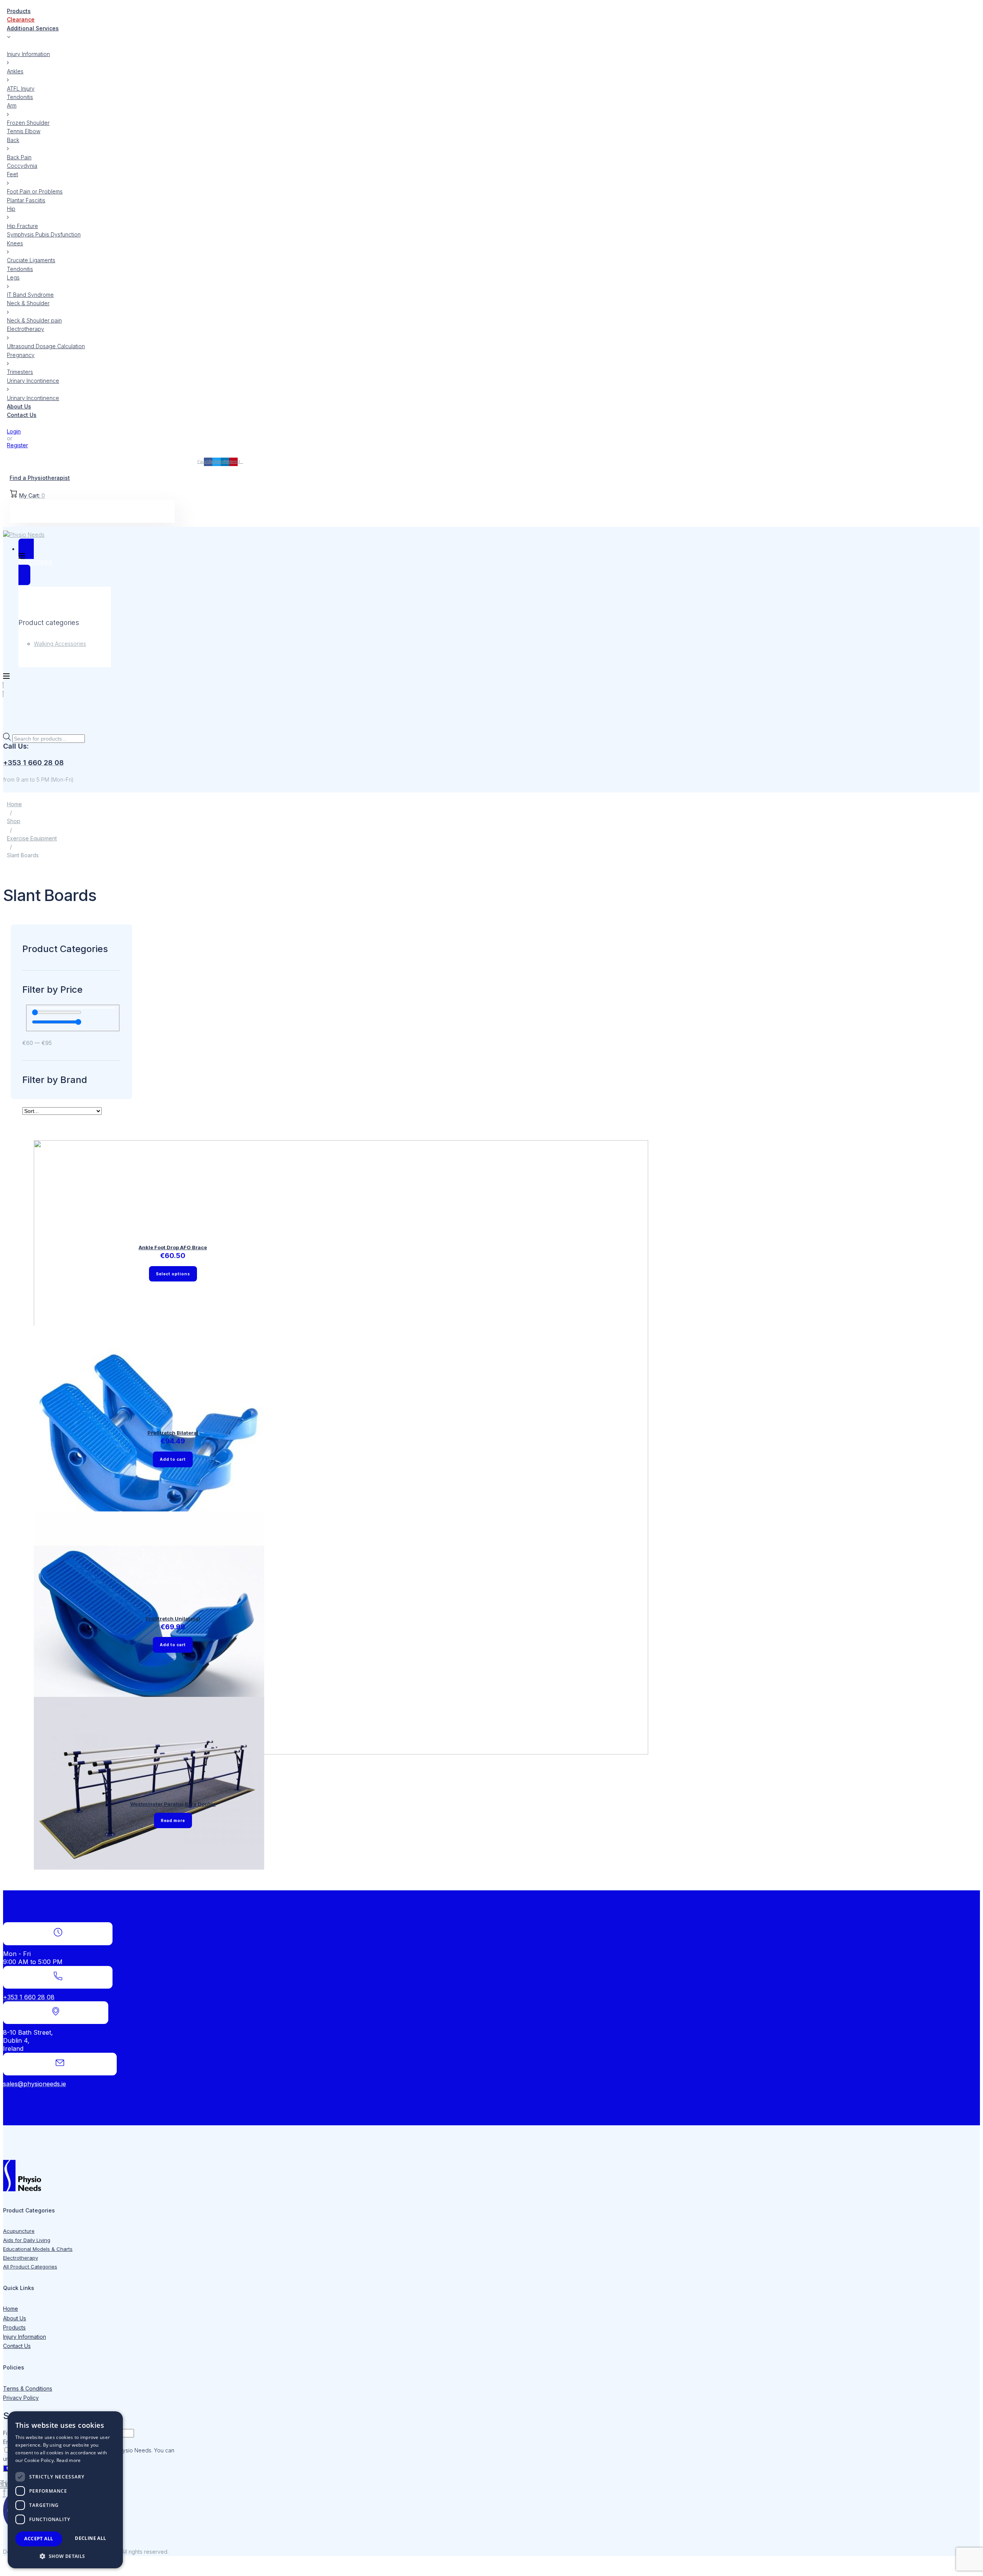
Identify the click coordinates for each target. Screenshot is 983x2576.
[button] (65, 2556)
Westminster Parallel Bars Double (173, 1804)
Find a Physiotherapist (40, 478)
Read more (69, 2460)
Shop (14, 821)
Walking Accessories (60, 644)
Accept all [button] (39, 2539)
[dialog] (65, 2490)
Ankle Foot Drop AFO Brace (173, 1247)
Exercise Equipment (32, 838)
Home (14, 804)
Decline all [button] (90, 2538)
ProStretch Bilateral (173, 1433)
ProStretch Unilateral (173, 1619)
